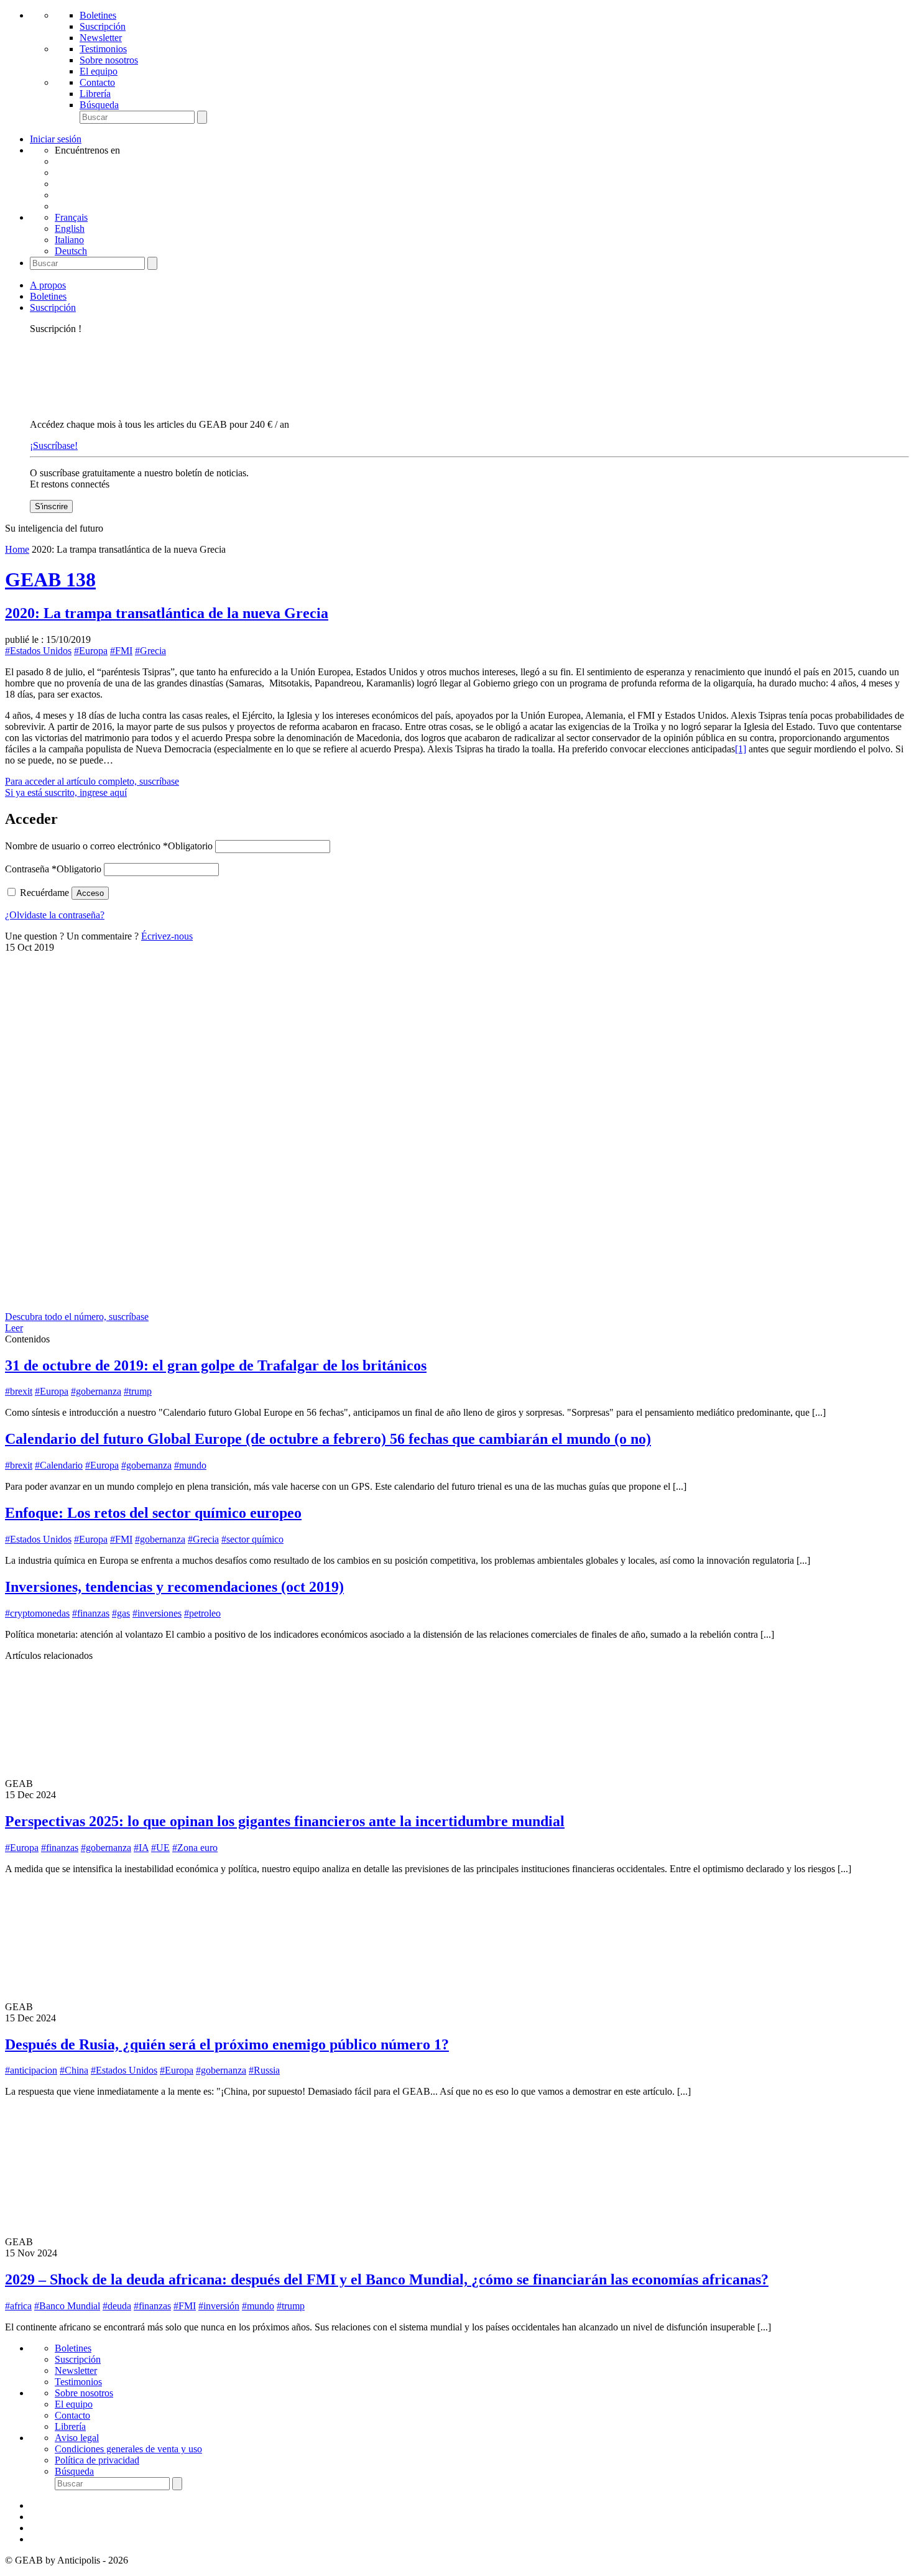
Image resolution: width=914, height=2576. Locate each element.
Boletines (98, 15)
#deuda (117, 2306)
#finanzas (91, 1613)
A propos (48, 285)
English (70, 229)
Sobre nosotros (109, 60)
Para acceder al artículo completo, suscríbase (92, 781)
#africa (18, 2306)
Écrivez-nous (167, 936)
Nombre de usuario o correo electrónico (109, 846)
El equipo (99, 71)
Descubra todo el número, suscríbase (77, 1317)
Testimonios (103, 49)
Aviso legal (77, 2438)
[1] (741, 749)
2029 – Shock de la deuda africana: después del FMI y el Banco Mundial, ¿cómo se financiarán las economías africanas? (387, 2279)
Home (17, 549)
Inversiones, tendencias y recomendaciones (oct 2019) (174, 1587)
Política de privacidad (97, 2460)
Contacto (97, 82)
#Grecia (150, 651)
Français (71, 217)
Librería (95, 94)
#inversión (219, 2306)
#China (74, 2070)
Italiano (69, 240)
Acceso (90, 893)
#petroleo (202, 1613)
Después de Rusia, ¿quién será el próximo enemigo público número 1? (227, 2044)
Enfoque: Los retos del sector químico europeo (153, 1513)
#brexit (19, 1391)
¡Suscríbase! (54, 445)
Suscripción (103, 26)
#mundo (190, 1465)
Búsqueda (99, 105)
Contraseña (53, 869)
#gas (121, 1613)
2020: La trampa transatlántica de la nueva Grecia (167, 613)
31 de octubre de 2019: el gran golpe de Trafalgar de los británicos (216, 1365)
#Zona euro (195, 1848)
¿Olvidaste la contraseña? (55, 915)
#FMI (121, 651)
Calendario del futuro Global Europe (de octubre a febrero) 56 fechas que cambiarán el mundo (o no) (328, 1439)
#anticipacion (31, 2070)
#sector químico (252, 1539)
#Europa (91, 651)
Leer (14, 1328)
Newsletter (101, 38)
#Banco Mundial (67, 2306)
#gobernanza (96, 1391)
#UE (160, 1848)
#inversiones (157, 1613)
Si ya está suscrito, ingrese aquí (66, 792)
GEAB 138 (50, 579)
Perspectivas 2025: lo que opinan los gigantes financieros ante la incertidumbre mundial (285, 1821)
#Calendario (59, 1465)
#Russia (264, 2070)
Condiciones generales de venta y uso (128, 2449)
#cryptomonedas (37, 1613)
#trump (138, 1391)
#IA (141, 1848)
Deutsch (71, 251)
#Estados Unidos (38, 651)
